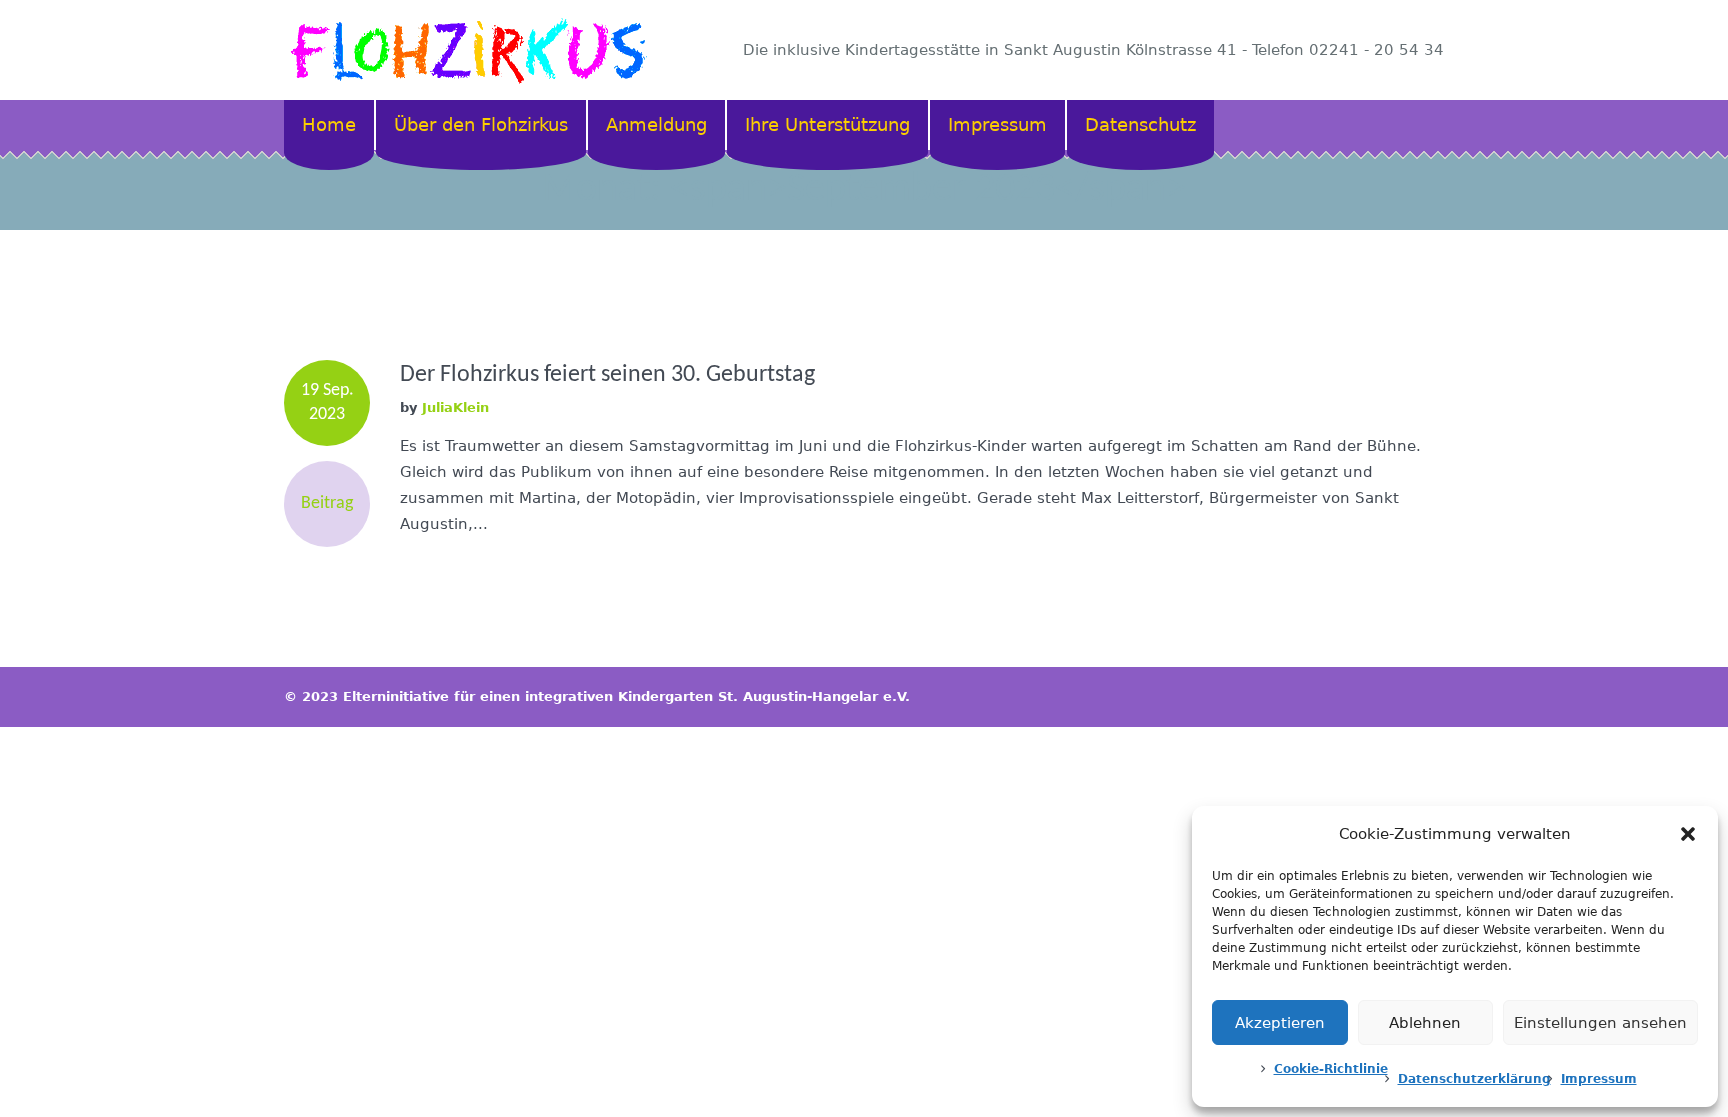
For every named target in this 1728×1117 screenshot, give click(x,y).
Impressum (1599, 1079)
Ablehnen (1425, 1023)
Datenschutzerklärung (1474, 1079)
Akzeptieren (1280, 1023)
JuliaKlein (455, 407)
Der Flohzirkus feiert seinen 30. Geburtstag (607, 375)
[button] (1688, 834)
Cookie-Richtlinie (1331, 1069)
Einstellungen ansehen (1600, 1023)
